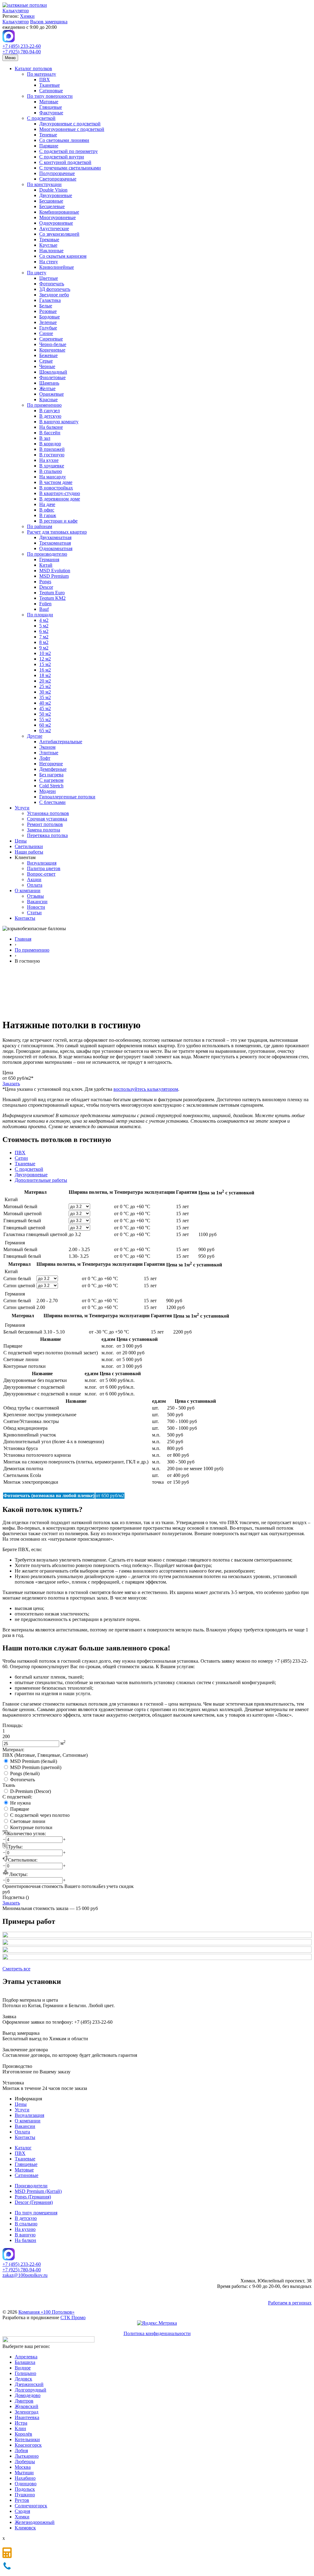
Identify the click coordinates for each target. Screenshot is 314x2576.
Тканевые (50, 85)
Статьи (34, 913)
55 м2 (45, 719)
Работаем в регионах (290, 2303)
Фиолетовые (52, 377)
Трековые (49, 240)
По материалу (42, 74)
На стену (49, 262)
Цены (21, 841)
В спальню (51, 471)
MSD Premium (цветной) (36, 1767)
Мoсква (23, 2467)
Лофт (45, 758)
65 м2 (45, 731)
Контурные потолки (31, 1827)
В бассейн (50, 433)
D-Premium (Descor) (31, 1791)
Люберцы (25, 2462)
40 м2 (45, 703)
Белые (46, 306)
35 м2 (45, 697)
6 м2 (44, 631)
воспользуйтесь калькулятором (146, 1089)
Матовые (49, 102)
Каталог (23, 2148)
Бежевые (48, 355)
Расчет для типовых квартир (57, 532)
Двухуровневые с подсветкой (70, 124)
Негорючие (51, 764)
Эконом (47, 747)
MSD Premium (54, 576)
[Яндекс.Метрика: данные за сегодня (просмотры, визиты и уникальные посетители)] (157, 2323)
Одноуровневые (56, 223)
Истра (21, 2423)
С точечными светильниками (70, 168)
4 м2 (44, 620)
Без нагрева (51, 775)
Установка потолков (48, 813)
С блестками (52, 802)
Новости (36, 907)
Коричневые (52, 350)
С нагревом (51, 780)
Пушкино (25, 2495)
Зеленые (48, 322)
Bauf (44, 609)
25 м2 (45, 686)
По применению (44, 405)
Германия (49, 559)
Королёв (23, 2434)
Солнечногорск (31, 2506)
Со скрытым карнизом (63, 256)
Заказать (11, 1084)
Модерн (48, 791)
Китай (46, 565)
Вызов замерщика (49, 22)
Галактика (50, 300)
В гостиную (52, 455)
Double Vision (53, 190)
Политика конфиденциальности (157, 2333)
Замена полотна (44, 830)
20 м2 (45, 681)
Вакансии (37, 902)
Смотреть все (16, 1969)
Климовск (25, 2528)
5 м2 (44, 626)
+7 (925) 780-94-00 (22, 52)
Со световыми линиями (64, 140)
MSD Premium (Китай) (38, 2191)
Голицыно (25, 2373)
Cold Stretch (51, 786)
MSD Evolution (55, 571)
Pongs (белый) (25, 1773)
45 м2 (45, 708)
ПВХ (45, 80)
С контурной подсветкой (65, 162)
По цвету (37, 273)
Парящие (49, 146)
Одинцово (26, 2484)
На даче (47, 504)
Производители (31, 2186)
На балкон (25, 2240)
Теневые (48, 135)
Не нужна (20, 1803)
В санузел (50, 411)
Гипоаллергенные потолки (67, 797)
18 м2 (45, 675)
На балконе (51, 427)
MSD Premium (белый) (34, 1761)
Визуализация (42, 863)
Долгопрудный (31, 2390)
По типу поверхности (50, 96)
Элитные (49, 753)
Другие (35, 736)
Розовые (48, 311)
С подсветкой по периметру (69, 151)
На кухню (25, 2229)
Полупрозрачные (57, 173)
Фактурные (51, 113)
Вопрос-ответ (41, 874)
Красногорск (28, 2445)
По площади (40, 615)
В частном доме (56, 482)
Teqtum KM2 (52, 598)
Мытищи (24, 2473)
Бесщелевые (52, 206)
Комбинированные (59, 212)
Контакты (25, 918)
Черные (47, 366)
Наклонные (51, 251)
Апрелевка (26, 2357)
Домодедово (28, 2395)
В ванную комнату (59, 422)
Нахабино (25, 2478)
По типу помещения (36, 2213)
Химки (27, 16)
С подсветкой (41, 118)
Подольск (25, 2489)
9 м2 (44, 648)
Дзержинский (29, 2384)
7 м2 (44, 637)
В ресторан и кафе (58, 521)
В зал (45, 438)
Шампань (49, 383)
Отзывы (35, 896)
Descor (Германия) (34, 2202)
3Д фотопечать (55, 289)
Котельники (27, 2439)
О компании (28, 890)
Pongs (45, 582)
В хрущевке (52, 466)
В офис (47, 510)
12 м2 (45, 659)
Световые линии (28, 1821)
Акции (34, 879)
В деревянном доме (60, 499)
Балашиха (25, 2362)
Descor (46, 587)
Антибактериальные (61, 742)
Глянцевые (51, 107)
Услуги (22, 808)
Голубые (48, 328)
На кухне (49, 460)
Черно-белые (53, 344)
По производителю (47, 554)
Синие (46, 333)
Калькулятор (16, 11)
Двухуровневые (56, 195)
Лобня (21, 2450)
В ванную (25, 2235)
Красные (48, 400)
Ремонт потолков (45, 824)
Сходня (22, 2511)
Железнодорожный (35, 2522)
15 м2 (45, 664)
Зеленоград (27, 2412)
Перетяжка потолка (47, 835)
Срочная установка (47, 819)
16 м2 (45, 670)
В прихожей (52, 449)
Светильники (29, 846)
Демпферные (53, 769)
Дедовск (23, 2379)
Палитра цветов (44, 868)
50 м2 (45, 714)
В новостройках (56, 488)
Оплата (35, 885)
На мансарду (53, 477)
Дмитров (24, 2401)
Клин (20, 2428)
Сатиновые (51, 91)
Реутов (22, 2500)
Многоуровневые (57, 217)
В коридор (50, 444)
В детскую (50, 416)
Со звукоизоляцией (59, 234)
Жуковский (27, 2406)
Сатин (21, 1158)
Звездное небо (54, 295)
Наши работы (29, 852)
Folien (45, 604)
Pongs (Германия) (33, 2197)
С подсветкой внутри (62, 157)
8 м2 (44, 642)
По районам (40, 526)
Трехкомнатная (55, 543)
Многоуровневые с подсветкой (72, 129)
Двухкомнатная (55, 537)
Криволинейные (57, 267)
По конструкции (44, 184)
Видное (23, 2368)
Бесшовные (51, 201)
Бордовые (50, 317)
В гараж (48, 515)
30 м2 (45, 692)
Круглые (48, 245)
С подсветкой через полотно (40, 1815)
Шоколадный (53, 372)
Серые (46, 361)
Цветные (49, 278)
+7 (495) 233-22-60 (22, 46)
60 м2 (45, 725)
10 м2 (45, 653)
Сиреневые (51, 339)
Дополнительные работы (41, 1180)
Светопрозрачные (58, 179)
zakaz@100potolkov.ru (25, 2275)
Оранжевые (52, 394)
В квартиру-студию (60, 493)
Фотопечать (52, 284)
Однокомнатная (56, 548)
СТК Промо (73, 2317)
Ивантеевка (27, 2417)
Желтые (47, 388)
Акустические (54, 228)
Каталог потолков (33, 68)
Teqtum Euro (52, 593)
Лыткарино (27, 2456)
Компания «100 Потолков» (46, 2312)
